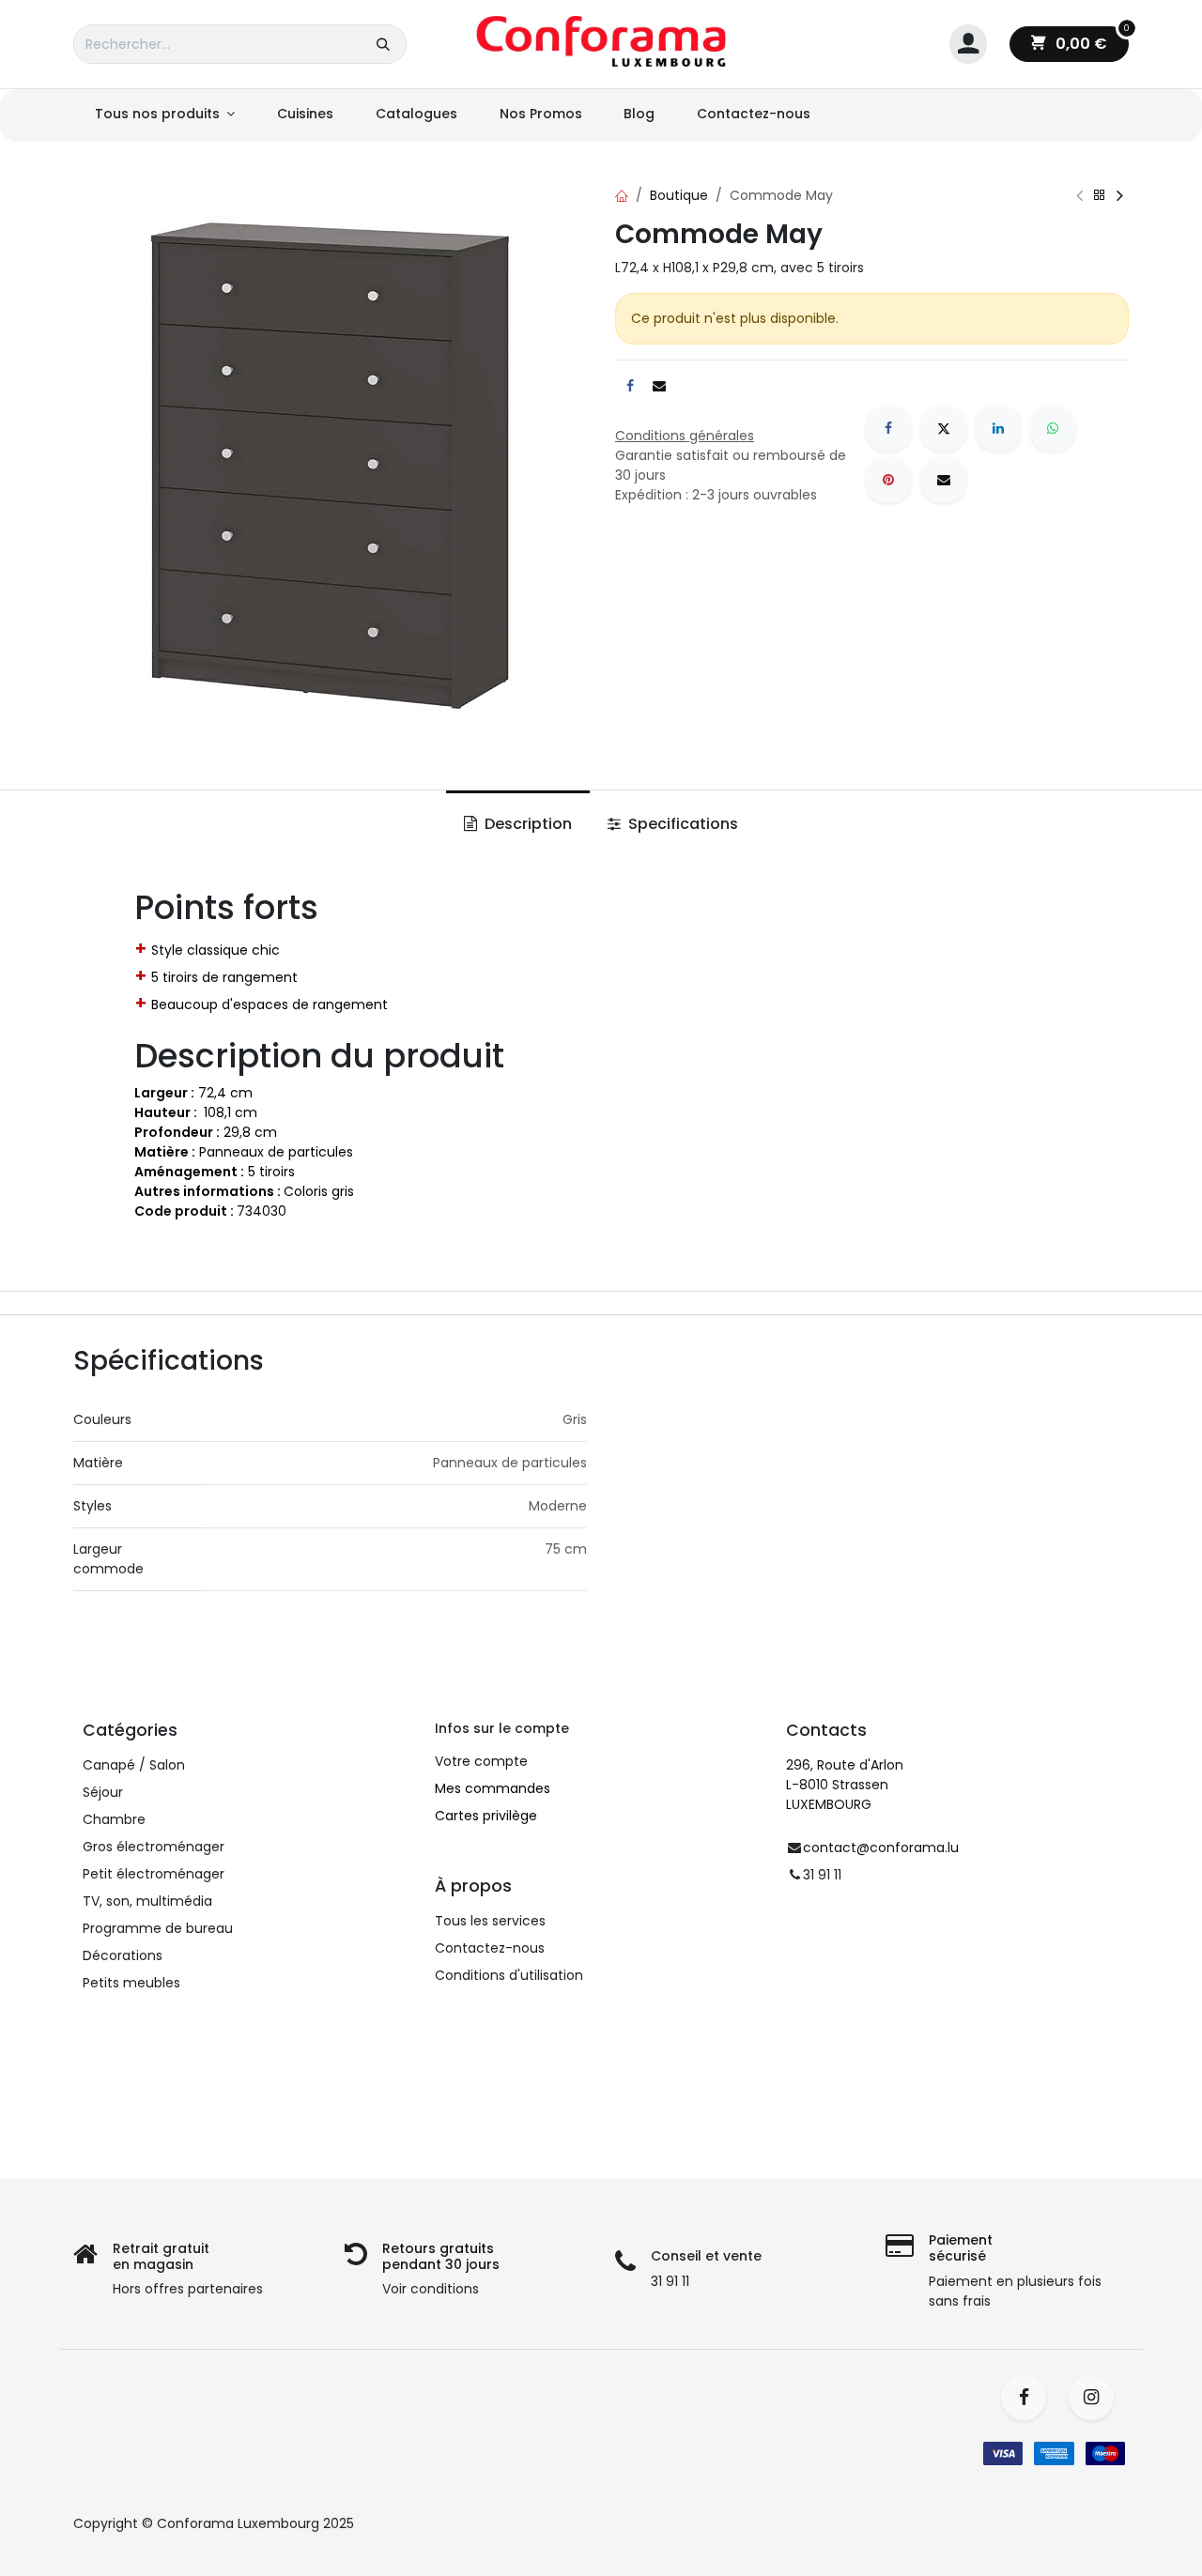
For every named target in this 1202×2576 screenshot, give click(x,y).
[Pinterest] (888, 480)
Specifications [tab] (681, 824)
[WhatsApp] (1053, 428)
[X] (944, 428)
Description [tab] (526, 824)
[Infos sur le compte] (968, 45)
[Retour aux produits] (1100, 195)
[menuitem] (164, 114)
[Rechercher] (383, 44)
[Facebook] (888, 428)
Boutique (679, 195)
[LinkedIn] (998, 428)
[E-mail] (944, 480)
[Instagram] (1097, 2398)
